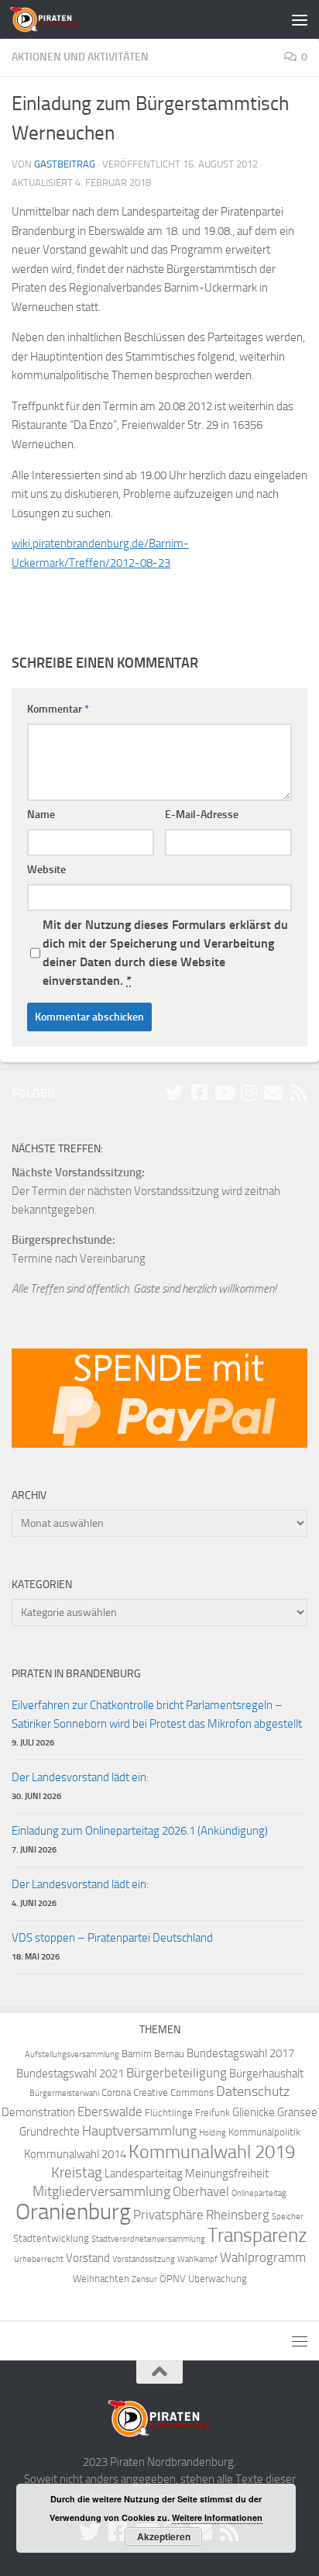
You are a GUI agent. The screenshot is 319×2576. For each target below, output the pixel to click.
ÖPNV (173, 2279)
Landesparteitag (144, 2174)
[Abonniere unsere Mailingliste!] (273, 1093)
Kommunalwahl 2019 (212, 2152)
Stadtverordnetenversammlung (148, 2239)
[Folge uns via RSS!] (298, 1093)
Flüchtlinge (169, 2113)
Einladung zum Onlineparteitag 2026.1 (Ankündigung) (140, 1831)
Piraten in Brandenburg (76, 1674)
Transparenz (257, 2235)
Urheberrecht (39, 2259)
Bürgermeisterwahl (64, 2093)
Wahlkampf (197, 2259)
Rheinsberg (238, 2215)
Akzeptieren (164, 2536)
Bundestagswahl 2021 (70, 2074)
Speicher (288, 2217)
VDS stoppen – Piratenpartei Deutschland (112, 1938)
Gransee (297, 2112)
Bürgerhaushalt (266, 2074)
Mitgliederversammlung (101, 2192)
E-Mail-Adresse (202, 815)
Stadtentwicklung (51, 2238)
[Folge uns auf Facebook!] (199, 1093)
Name (41, 815)
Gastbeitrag (65, 164)
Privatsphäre (168, 2215)
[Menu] (300, 19)
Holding (213, 2133)
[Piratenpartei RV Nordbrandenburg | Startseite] (57, 19)
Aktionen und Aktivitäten (80, 57)
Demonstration (38, 2112)
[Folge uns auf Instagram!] (249, 1093)
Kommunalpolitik (264, 2132)
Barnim (137, 2054)
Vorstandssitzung (144, 2259)
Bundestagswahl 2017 (240, 2053)
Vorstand (88, 2258)
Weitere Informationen (217, 2517)
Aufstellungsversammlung (72, 2055)
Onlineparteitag (259, 2193)
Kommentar (58, 709)
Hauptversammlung (139, 2131)
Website (46, 870)
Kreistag (77, 2173)
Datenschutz (253, 2092)
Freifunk (213, 2113)
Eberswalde (110, 2112)
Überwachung (218, 2279)
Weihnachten (101, 2279)
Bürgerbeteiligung (177, 2073)
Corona (116, 2093)
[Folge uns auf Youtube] (224, 1093)
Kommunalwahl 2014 (75, 2154)
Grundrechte (50, 2132)
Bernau (169, 2054)
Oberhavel (201, 2192)
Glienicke (254, 2112)
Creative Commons (173, 2093)
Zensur (144, 2279)
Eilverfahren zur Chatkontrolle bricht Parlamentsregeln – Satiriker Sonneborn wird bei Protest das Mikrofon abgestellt (157, 1714)
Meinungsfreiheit (227, 2174)
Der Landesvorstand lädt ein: (80, 1777)
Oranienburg (73, 2212)
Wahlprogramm (263, 2258)
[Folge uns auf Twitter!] (174, 1093)
